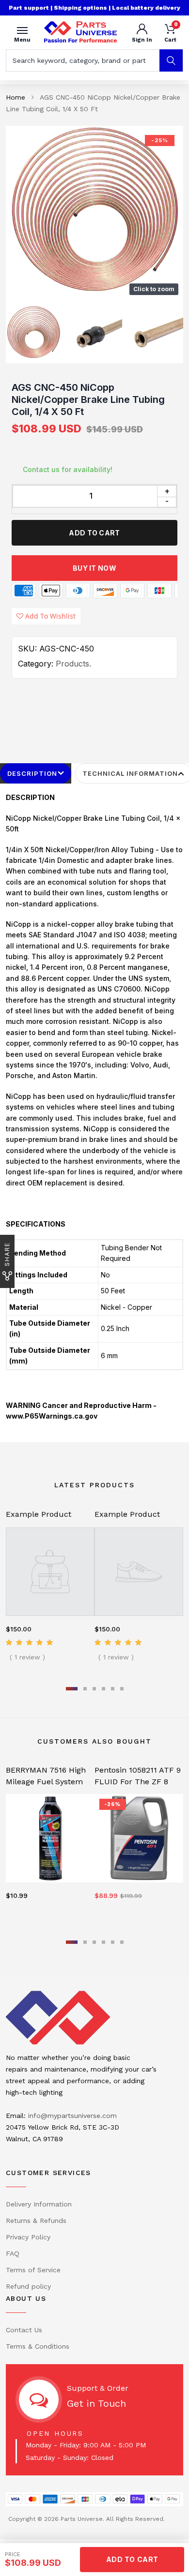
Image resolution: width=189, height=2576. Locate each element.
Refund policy (28, 2286)
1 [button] (72, 1689)
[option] (94, 213)
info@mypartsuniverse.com (72, 2116)
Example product (39, 1514)
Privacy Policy (28, 2237)
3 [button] (94, 1689)
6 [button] (122, 1689)
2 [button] (85, 1689)
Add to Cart (94, 533)
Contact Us (24, 2330)
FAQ (13, 2253)
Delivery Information (39, 2204)
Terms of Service (33, 2270)
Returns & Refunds (36, 2221)
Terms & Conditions (38, 2346)
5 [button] (113, 1689)
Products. (73, 664)
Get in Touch (96, 2403)
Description (32, 773)
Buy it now (94, 568)
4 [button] (103, 1689)
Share (7, 1254)
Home (16, 97)
